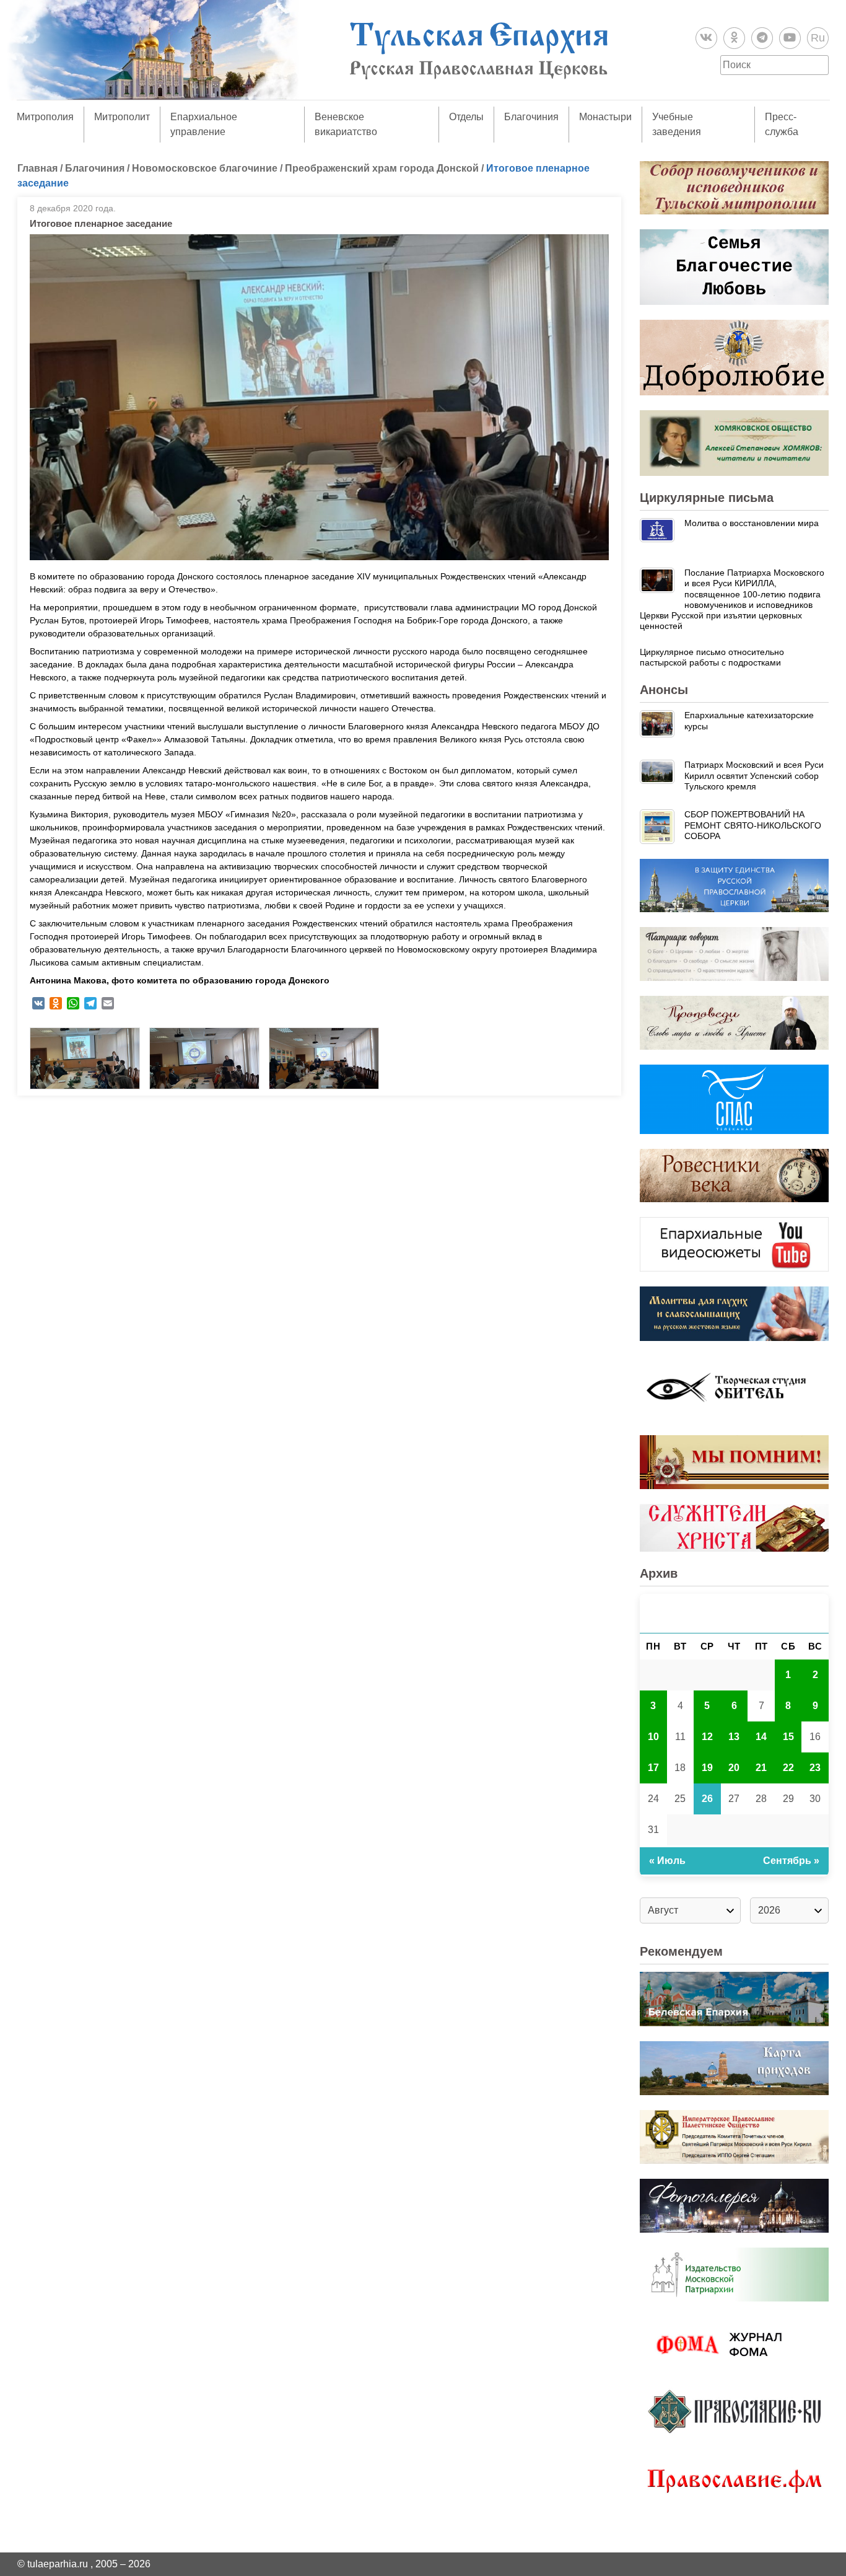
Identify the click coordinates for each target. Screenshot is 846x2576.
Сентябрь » (791, 1861)
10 (653, 1737)
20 (734, 1768)
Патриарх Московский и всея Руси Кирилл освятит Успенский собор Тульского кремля (754, 776)
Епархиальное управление (204, 124)
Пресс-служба (782, 124)
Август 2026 (735, 1613)
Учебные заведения (677, 124)
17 (653, 1768)
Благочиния (531, 117)
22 (788, 1768)
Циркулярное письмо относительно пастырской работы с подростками (712, 657)
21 (761, 1768)
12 (707, 1737)
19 (707, 1768)
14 (761, 1737)
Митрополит (122, 117)
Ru (818, 38)
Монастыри (605, 117)
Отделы (466, 117)
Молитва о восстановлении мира (752, 523)
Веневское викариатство (346, 124)
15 (788, 1737)
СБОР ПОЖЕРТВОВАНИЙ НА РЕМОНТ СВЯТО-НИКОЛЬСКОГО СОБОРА (753, 825)
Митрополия (45, 117)
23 (815, 1768)
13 (734, 1737)
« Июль (667, 1861)
